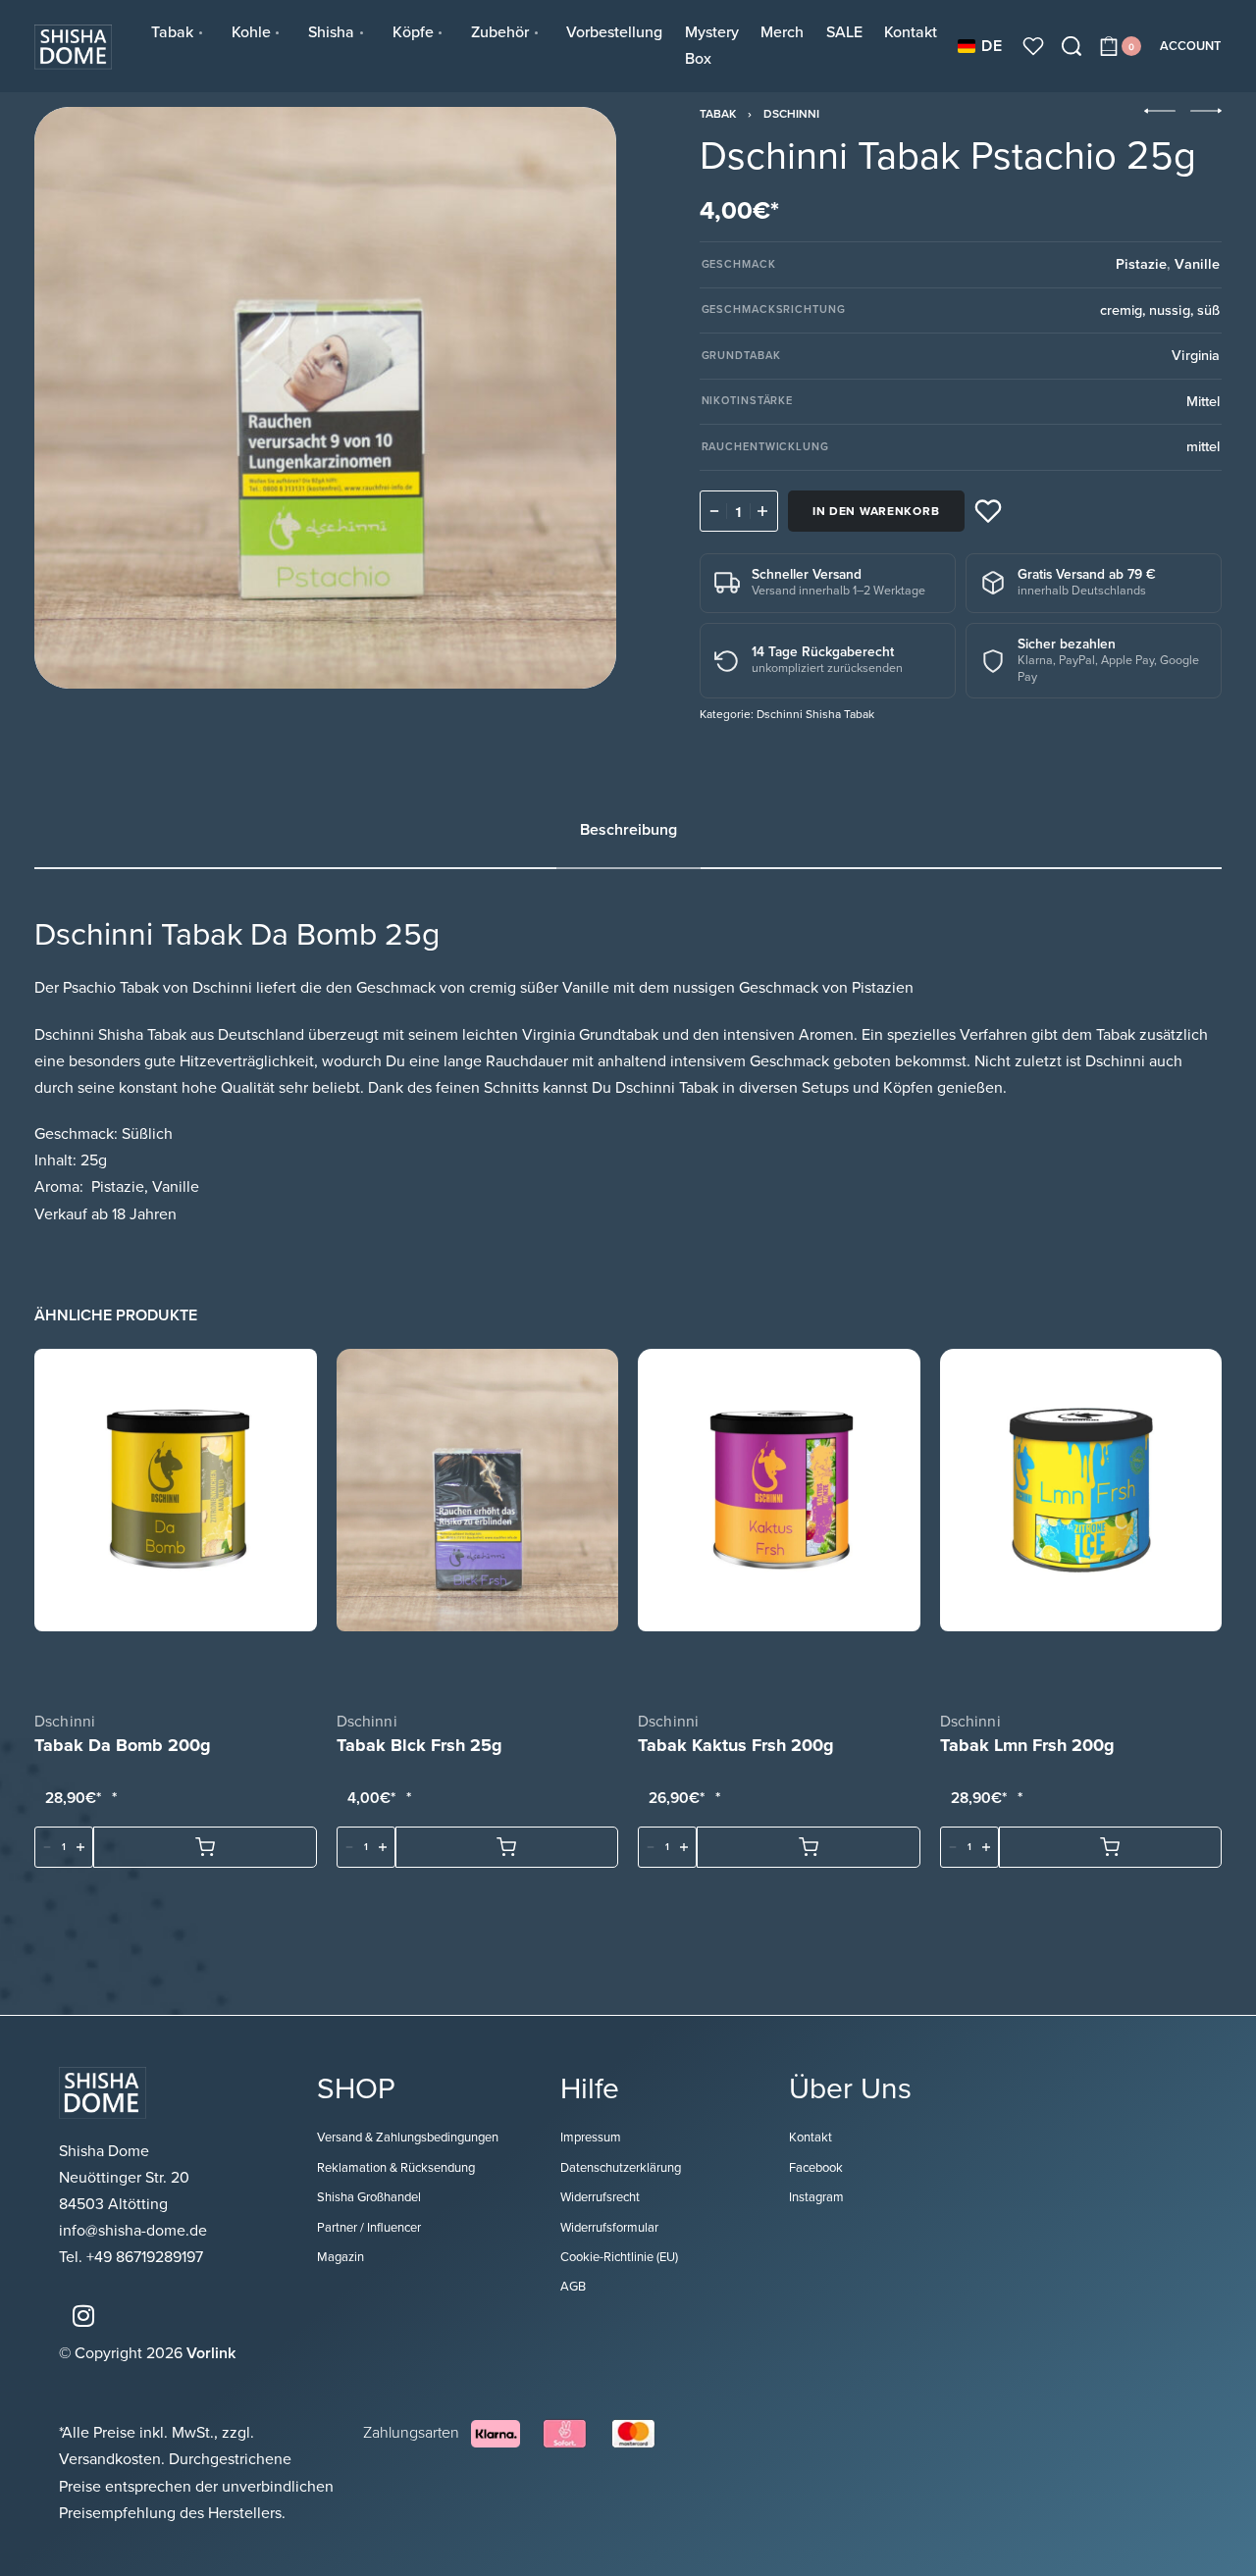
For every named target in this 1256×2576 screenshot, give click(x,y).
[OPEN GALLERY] (325, 398)
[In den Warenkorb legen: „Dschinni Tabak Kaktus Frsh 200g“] (809, 1847)
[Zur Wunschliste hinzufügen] (988, 511)
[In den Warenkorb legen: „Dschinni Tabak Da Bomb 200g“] (205, 1847)
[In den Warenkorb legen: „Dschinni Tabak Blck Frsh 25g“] (507, 1847)
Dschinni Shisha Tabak (815, 714)
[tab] (628, 830)
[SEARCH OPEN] (1072, 46)
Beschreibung (628, 830)
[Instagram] (83, 2316)
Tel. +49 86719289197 (131, 2257)
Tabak (718, 114)
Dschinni (791, 114)
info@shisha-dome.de (135, 2231)
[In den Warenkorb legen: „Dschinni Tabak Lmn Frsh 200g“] (1111, 1847)
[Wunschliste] (1033, 46)
